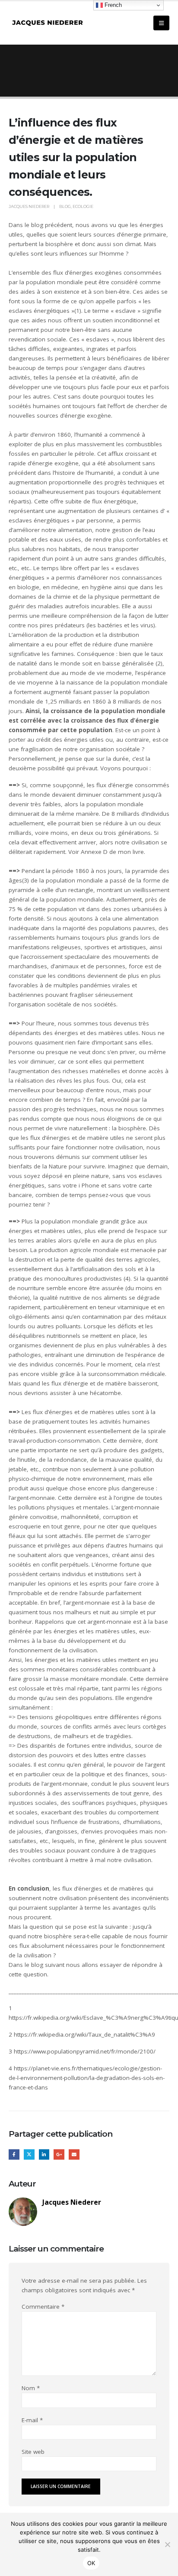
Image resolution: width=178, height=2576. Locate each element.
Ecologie (83, 206)
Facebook (14, 2155)
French (112, 5)
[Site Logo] (48, 23)
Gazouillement (29, 2155)
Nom (31, 2388)
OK (91, 2563)
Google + (59, 2155)
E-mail (32, 2420)
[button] (161, 23)
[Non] (167, 2544)
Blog (65, 206)
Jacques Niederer (29, 206)
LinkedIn (44, 2155)
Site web (33, 2452)
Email (74, 2155)
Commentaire (43, 2307)
